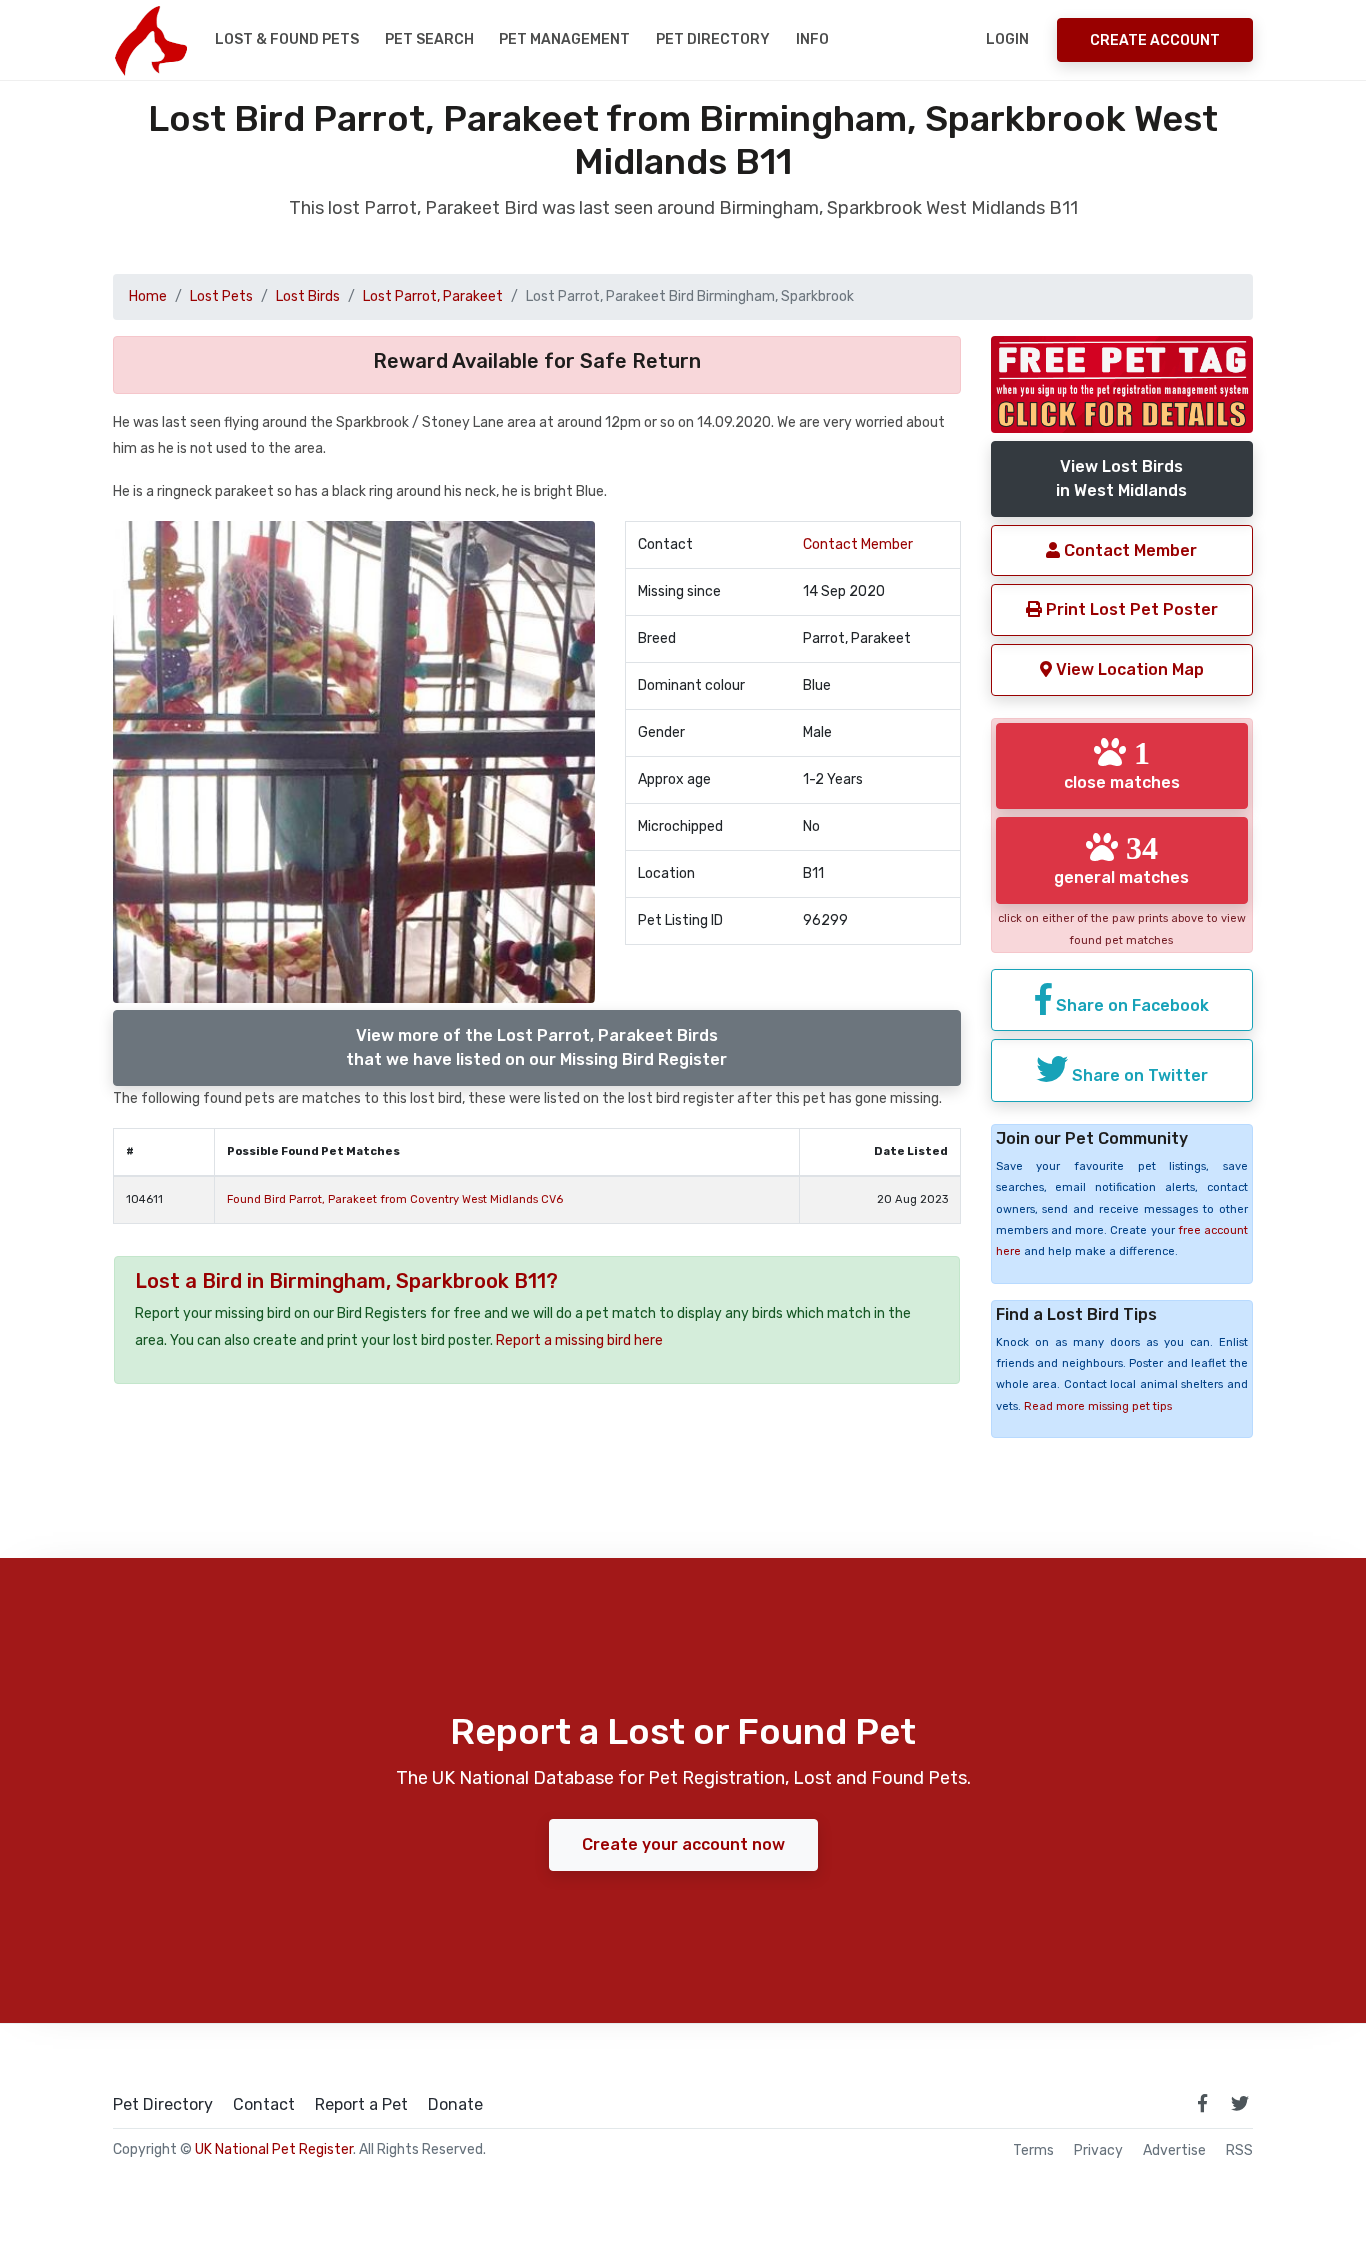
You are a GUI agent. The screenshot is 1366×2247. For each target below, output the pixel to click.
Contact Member (858, 544)
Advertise (1174, 2151)
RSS (1239, 2151)
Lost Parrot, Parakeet (433, 296)
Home (148, 296)
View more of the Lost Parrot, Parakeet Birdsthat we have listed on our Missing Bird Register (536, 1047)
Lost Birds (308, 296)
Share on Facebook (1130, 1005)
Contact (264, 2105)
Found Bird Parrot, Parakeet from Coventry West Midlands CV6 (395, 1199)
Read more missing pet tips (1098, 1406)
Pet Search (429, 39)
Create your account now (683, 1844)
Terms (1033, 2151)
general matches (1121, 859)
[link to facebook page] (1202, 2103)
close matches (1122, 764)
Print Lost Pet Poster (1130, 609)
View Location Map (1128, 669)
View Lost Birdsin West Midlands (1121, 478)
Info (812, 39)
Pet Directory (713, 39)
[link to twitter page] (1240, 2103)
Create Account (1155, 40)
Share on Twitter (1138, 1075)
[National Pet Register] (150, 40)
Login (1007, 39)
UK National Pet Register (274, 2149)
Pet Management (564, 39)
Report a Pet (361, 2105)
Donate (455, 2105)
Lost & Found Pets (287, 39)
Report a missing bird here (579, 1340)
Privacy (1098, 2151)
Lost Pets (221, 296)
